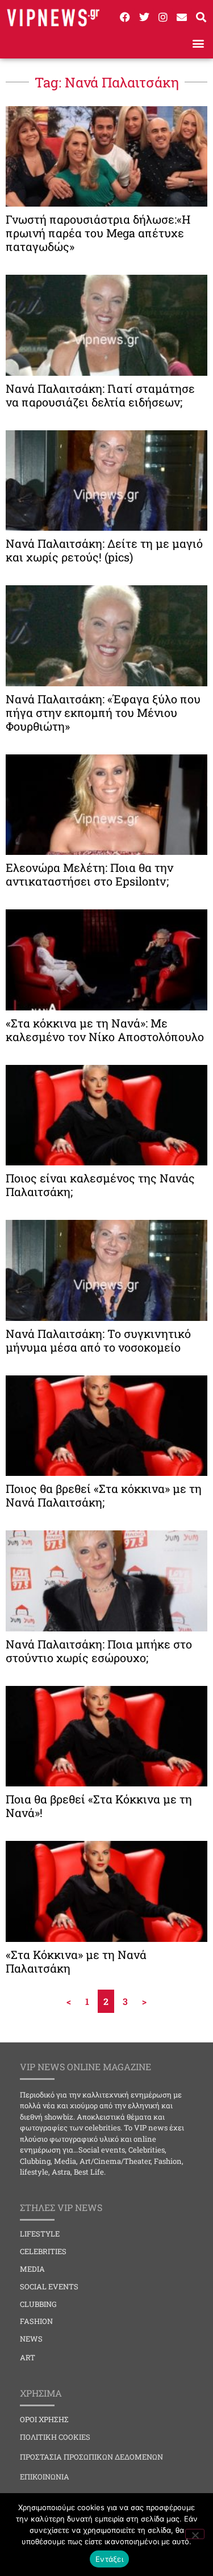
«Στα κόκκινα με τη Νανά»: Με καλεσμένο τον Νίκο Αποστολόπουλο (105, 1030)
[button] (198, 43)
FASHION (36, 2321)
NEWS (31, 2339)
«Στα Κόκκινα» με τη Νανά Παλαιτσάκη (76, 1961)
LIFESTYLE (40, 2234)
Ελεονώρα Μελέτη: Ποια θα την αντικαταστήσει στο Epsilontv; (89, 874)
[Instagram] (163, 17)
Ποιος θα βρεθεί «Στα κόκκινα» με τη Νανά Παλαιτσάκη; (104, 1495)
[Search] (201, 17)
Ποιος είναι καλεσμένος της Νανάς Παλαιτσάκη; (100, 1185)
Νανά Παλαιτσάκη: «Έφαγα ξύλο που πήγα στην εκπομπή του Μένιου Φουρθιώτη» (103, 712)
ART (28, 2357)
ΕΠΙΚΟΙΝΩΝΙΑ (45, 2477)
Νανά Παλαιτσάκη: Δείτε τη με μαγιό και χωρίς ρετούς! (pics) (104, 550)
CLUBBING (38, 2304)
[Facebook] (125, 17)
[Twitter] (144, 17)
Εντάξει (109, 2559)
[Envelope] (182, 17)
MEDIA (32, 2269)
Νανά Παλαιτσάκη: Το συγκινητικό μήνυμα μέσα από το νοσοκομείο (98, 1340)
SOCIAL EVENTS (49, 2286)
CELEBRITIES (43, 2251)
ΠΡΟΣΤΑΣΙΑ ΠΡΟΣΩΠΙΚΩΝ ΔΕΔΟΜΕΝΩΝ (91, 2457)
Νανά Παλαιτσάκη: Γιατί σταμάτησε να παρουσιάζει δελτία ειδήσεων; (100, 395)
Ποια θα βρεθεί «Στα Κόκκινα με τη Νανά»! (99, 1806)
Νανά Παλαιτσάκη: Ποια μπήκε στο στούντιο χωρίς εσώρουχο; (99, 1651)
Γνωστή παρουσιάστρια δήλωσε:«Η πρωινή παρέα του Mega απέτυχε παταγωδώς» (98, 233)
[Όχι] (195, 2534)
